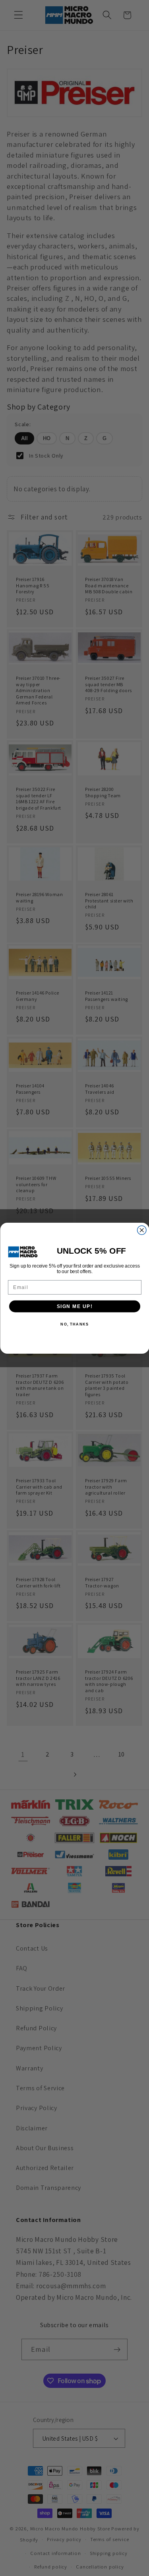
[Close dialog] (142, 1230)
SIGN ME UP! (74, 1306)
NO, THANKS (74, 1324)
